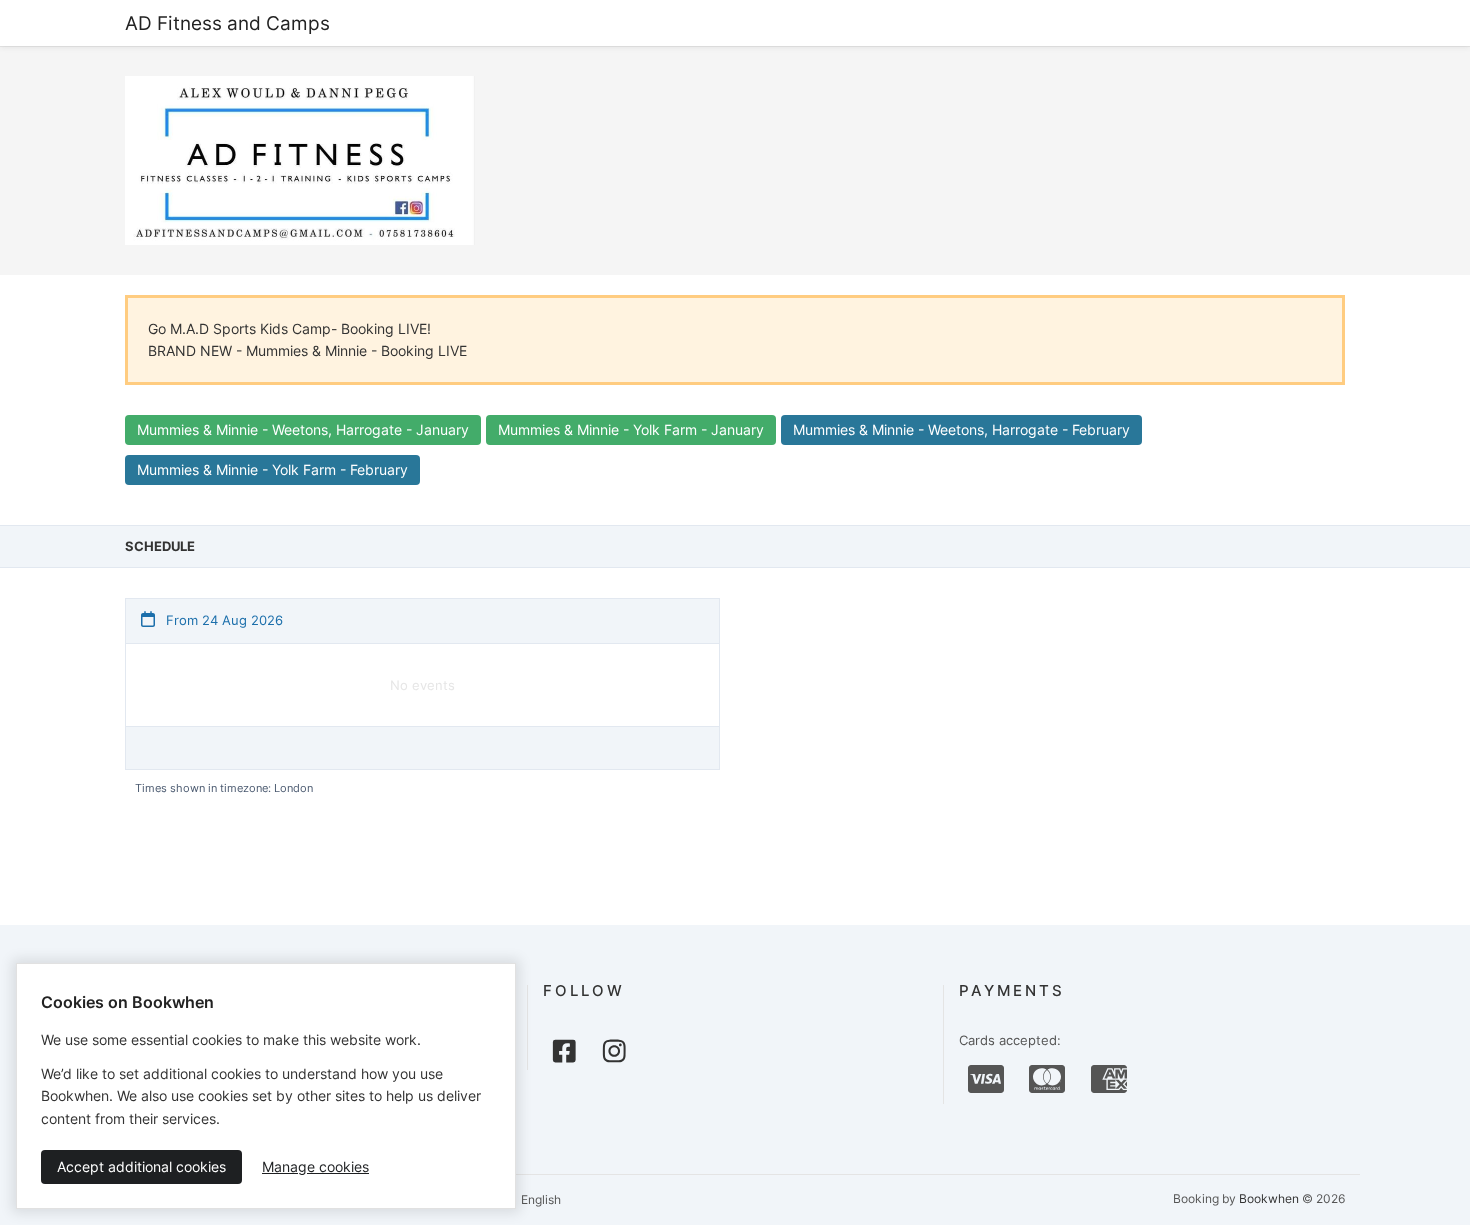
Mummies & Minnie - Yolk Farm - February (272, 469)
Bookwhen (1269, 1198)
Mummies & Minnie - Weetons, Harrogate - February (961, 429)
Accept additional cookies (141, 1166)
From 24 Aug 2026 (222, 620)
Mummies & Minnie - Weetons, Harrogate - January (303, 429)
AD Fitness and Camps (227, 23)
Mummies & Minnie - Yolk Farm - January (631, 429)
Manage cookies (315, 1166)
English (539, 1199)
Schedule (160, 546)
